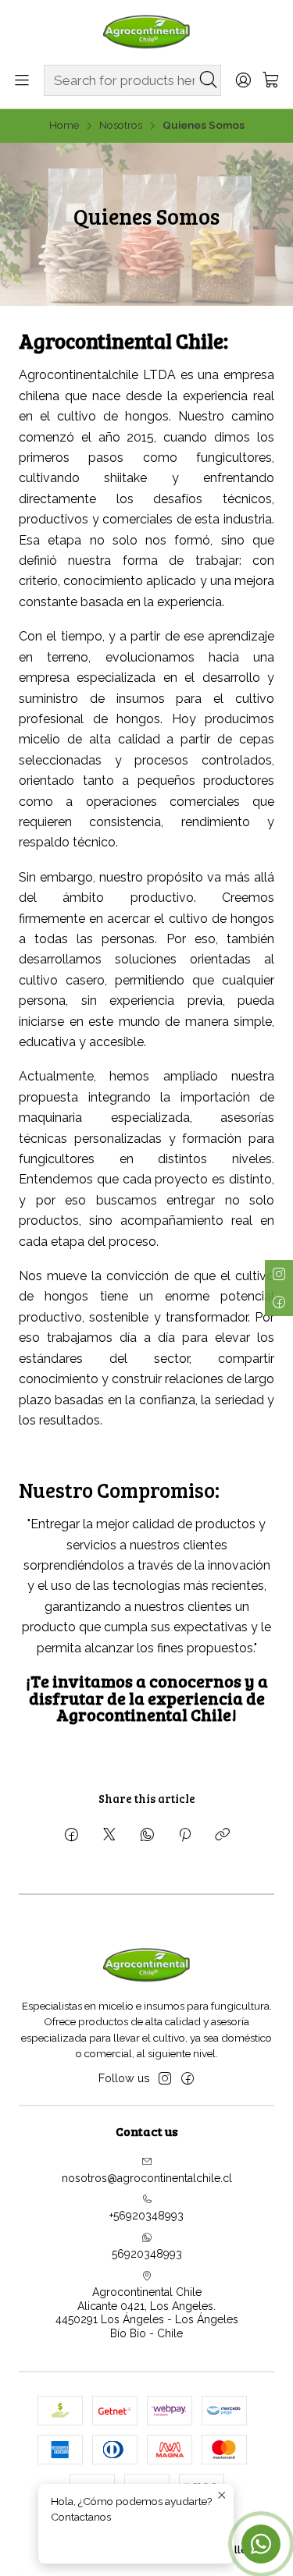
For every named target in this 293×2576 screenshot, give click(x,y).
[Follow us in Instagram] (165, 2078)
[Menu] (22, 81)
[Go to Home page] (146, 31)
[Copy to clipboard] (222, 1836)
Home (64, 126)
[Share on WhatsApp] (147, 1836)
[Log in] (243, 81)
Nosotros (121, 126)
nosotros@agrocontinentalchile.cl (147, 2178)
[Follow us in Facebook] (188, 2078)
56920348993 (147, 2254)
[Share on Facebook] (71, 1836)
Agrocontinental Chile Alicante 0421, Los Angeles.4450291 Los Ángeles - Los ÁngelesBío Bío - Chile (147, 2313)
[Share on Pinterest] (185, 1836)
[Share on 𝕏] (109, 1836)
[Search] (208, 80)
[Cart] (271, 81)
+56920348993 (146, 2216)
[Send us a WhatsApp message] (261, 2544)
